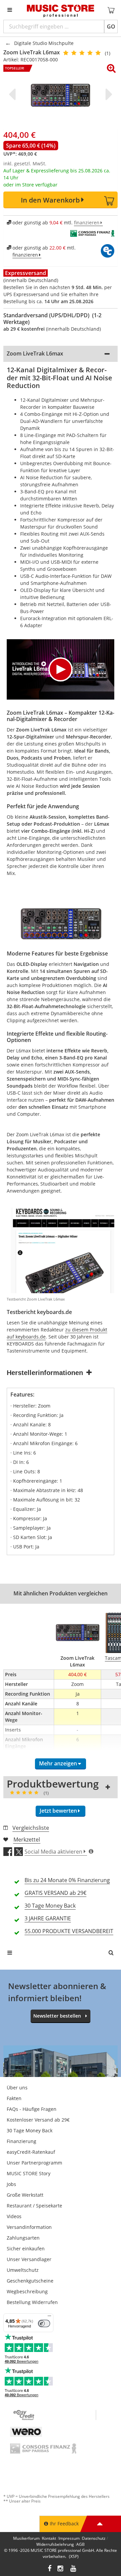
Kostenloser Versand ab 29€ (38, 2120)
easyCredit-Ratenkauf (31, 2152)
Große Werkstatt (25, 2195)
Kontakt (49, 2538)
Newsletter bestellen (57, 2016)
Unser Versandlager (29, 2259)
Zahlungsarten (23, 2238)
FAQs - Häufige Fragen (32, 2109)
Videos (14, 2216)
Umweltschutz (23, 2270)
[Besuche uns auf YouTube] (74, 2569)
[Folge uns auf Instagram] (61, 2569)
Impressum (69, 2538)
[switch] (44, 2323)
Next (108, 94)
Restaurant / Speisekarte (34, 2206)
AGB (80, 2544)
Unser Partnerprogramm (34, 2163)
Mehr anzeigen (58, 1763)
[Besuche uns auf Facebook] (50, 2569)
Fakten (14, 2098)
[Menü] (49, 2317)
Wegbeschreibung (27, 2291)
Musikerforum (26, 2538)
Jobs (11, 2184)
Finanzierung (22, 2141)
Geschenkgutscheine (30, 2281)
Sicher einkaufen (26, 2249)
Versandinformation (29, 2227)
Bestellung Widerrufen (32, 2302)
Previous (13, 94)
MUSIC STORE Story (29, 2173)
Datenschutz (94, 2538)
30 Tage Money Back (30, 2130)
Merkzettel (27, 1840)
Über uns (17, 2088)
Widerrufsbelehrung (55, 2544)
